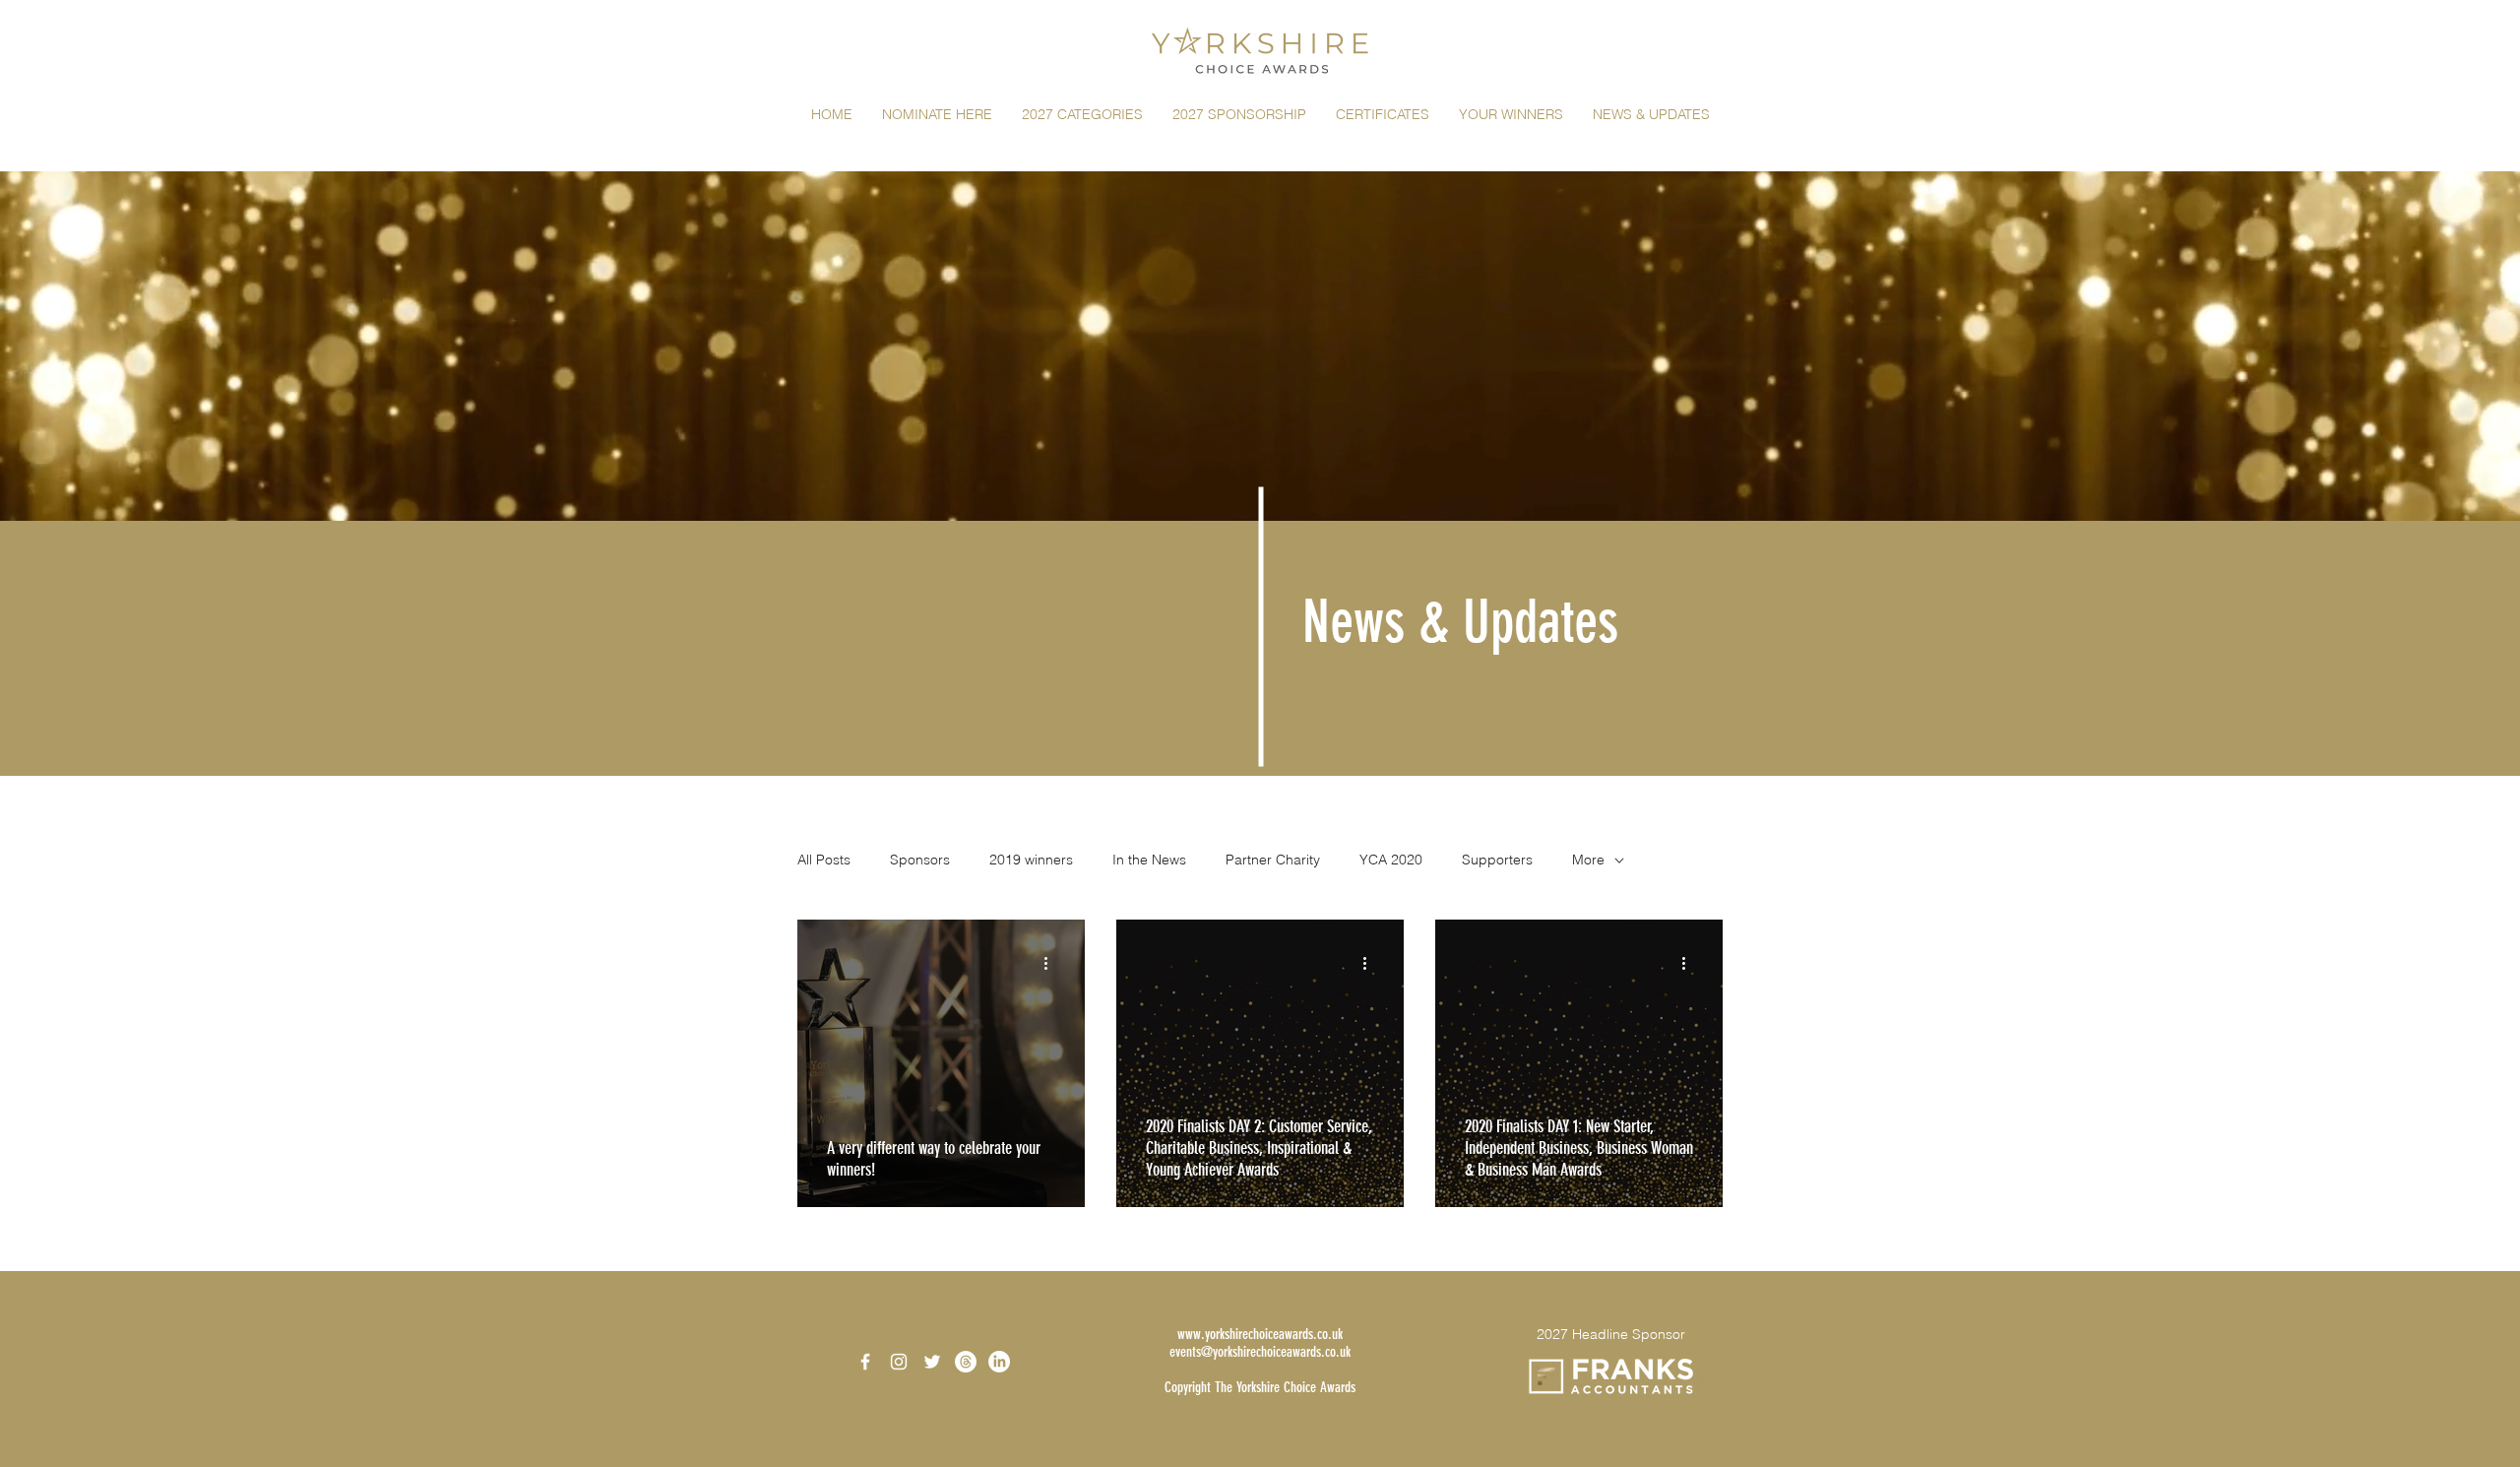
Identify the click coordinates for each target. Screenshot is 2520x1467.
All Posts (824, 860)
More (1588, 860)
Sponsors (920, 860)
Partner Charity (1273, 860)
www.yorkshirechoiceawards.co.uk (1260, 1334)
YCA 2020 (1391, 860)
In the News (1149, 860)
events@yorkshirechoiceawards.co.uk (1260, 1352)
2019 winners (1031, 860)
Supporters (1497, 860)
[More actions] (1052, 963)
